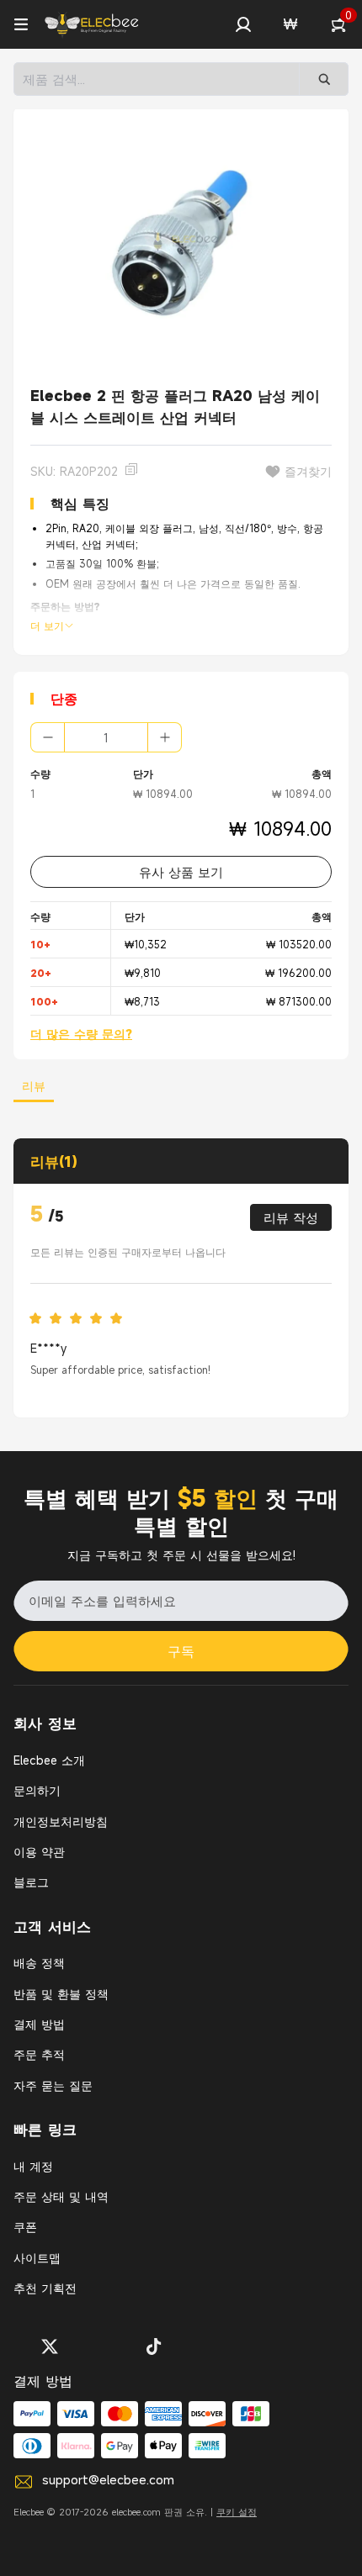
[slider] (81, 1319)
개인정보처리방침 (61, 1821)
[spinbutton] (106, 737)
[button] (243, 24)
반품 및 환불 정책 (61, 1994)
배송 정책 (39, 1963)
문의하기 (37, 1790)
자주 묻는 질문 (53, 2085)
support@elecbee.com (108, 2479)
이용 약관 (39, 1852)
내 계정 (33, 2166)
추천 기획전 (45, 2288)
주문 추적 (39, 2054)
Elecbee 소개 (49, 1760)
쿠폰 (25, 2227)
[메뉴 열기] (21, 24)
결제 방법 (39, 2024)
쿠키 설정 (237, 2512)
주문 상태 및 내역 (61, 2196)
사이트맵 (37, 2258)
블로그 (31, 1882)
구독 (181, 1651)
